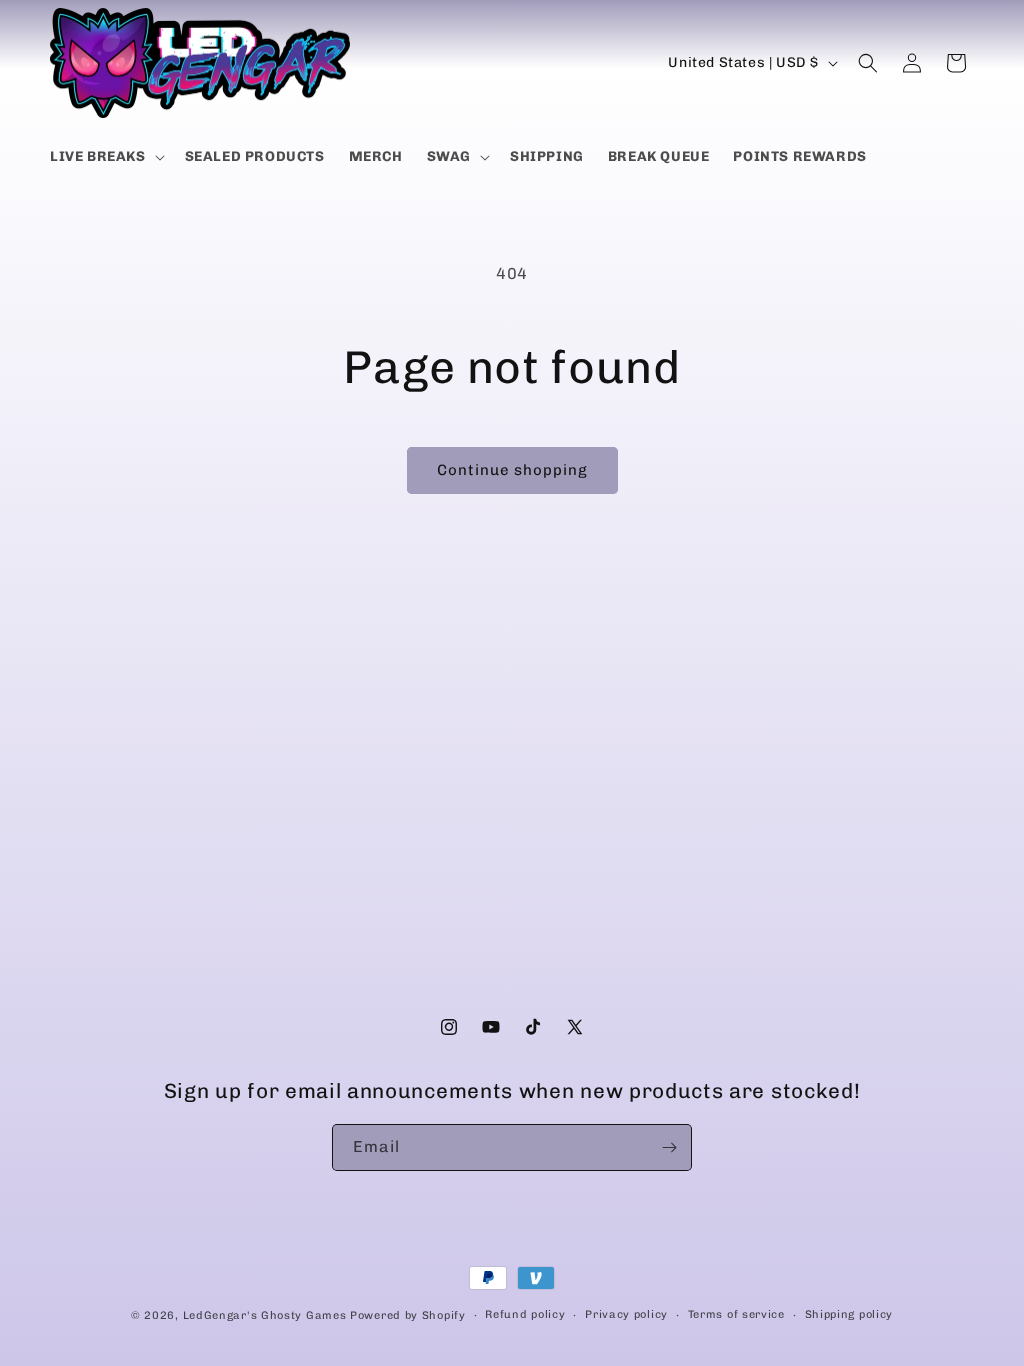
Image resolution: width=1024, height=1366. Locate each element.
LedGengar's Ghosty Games (265, 1315)
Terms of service (736, 1314)
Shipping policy (849, 1314)
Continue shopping (512, 470)
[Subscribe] (669, 1147)
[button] (105, 157)
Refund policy (525, 1314)
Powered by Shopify (408, 1315)
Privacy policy (626, 1314)
